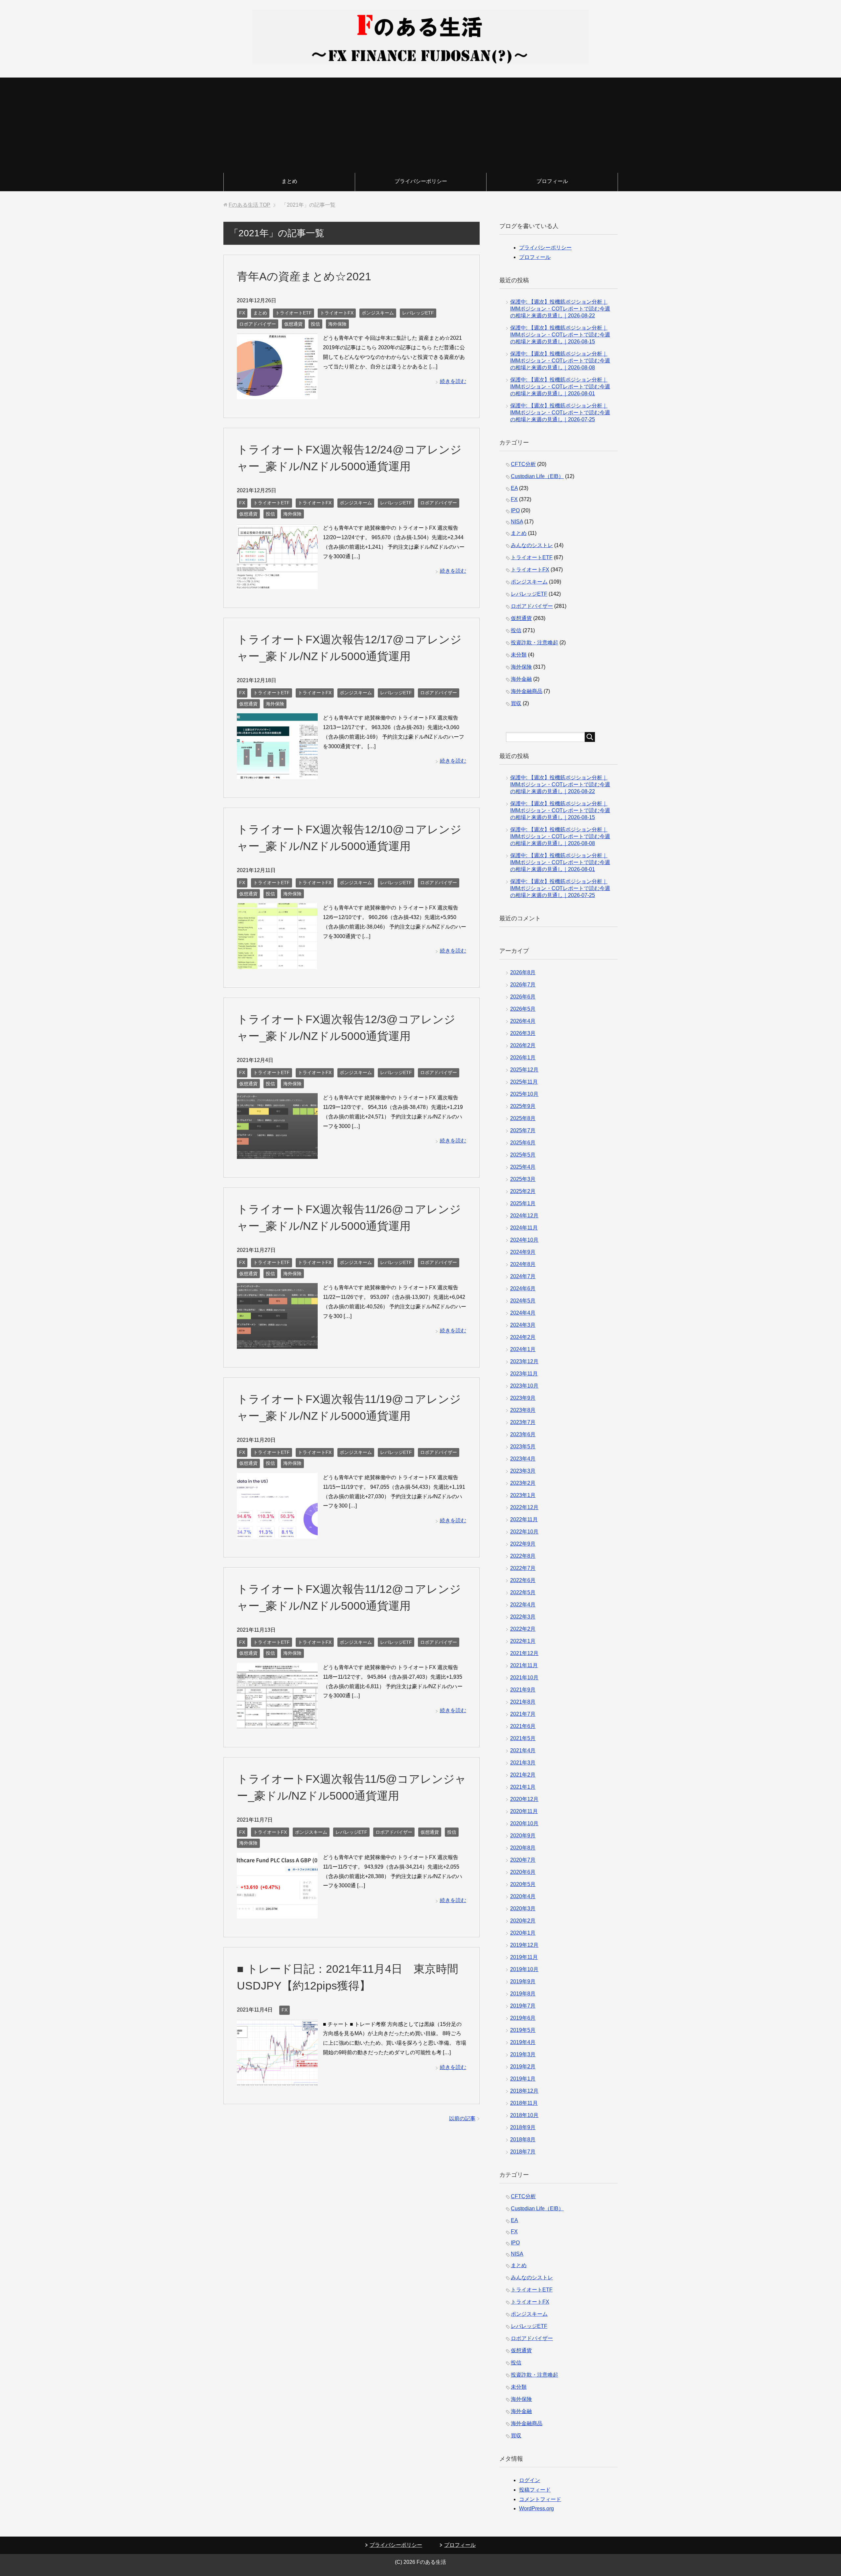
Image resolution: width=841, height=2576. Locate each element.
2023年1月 (523, 1495)
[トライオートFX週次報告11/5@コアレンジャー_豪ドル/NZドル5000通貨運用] (277, 1913)
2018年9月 (523, 2127)
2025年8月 (523, 1118)
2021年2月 (523, 1775)
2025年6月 (523, 1143)
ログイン (530, 2480)
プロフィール (552, 181)
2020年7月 (523, 1860)
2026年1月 (523, 1058)
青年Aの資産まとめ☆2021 (304, 276)
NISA (517, 522)
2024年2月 (523, 1337)
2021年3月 (523, 1763)
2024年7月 (523, 1276)
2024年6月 (523, 1288)
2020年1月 (523, 1933)
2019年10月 (524, 1969)
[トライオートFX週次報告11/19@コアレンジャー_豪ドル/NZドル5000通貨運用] (277, 1534)
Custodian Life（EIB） (537, 476)
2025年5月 (523, 1155)
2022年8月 (523, 1556)
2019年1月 (523, 2079)
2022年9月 (523, 1544)
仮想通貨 (293, 324)
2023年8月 (523, 1410)
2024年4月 (523, 1313)
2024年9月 (523, 1252)
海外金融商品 (527, 691)
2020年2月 (523, 1921)
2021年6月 (523, 1726)
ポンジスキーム (378, 313)
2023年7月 (523, 1422)
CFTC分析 (523, 464)
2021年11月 (524, 1665)
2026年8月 (523, 972)
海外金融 (521, 679)
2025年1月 (523, 1203)
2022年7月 (523, 1568)
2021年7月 (523, 1714)
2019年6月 (523, 2018)
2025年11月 (524, 1082)
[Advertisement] (420, 124)
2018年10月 (524, 2115)
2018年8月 (523, 2139)
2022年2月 (523, 1629)
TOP (250, 205)
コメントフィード (540, 2499)
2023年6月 (523, 1434)
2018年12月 (524, 2091)
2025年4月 (523, 1167)
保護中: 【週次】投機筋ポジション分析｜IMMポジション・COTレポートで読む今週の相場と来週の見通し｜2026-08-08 (560, 361)
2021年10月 (524, 1678)
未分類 (519, 655)
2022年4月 (523, 1605)
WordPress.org (536, 2508)
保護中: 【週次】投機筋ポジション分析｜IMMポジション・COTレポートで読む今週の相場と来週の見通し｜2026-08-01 (560, 387)
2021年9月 (523, 1690)
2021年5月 (523, 1738)
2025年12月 (524, 1070)
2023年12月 (524, 1361)
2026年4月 (523, 1021)
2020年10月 (524, 1823)
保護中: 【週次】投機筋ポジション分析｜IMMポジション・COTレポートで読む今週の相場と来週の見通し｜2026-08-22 (560, 309)
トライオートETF (294, 313)
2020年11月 (524, 1811)
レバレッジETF (418, 313)
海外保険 (337, 324)
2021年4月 (523, 1750)
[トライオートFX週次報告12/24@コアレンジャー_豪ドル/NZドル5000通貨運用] (277, 584)
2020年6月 (523, 1872)
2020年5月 (523, 1884)
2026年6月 (523, 997)
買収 (516, 703)
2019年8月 (523, 1994)
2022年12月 (524, 1507)
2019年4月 (523, 2042)
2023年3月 (523, 1471)
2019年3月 (523, 2054)
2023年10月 (524, 1386)
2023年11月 (524, 1374)
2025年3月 (523, 1179)
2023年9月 (523, 1398)
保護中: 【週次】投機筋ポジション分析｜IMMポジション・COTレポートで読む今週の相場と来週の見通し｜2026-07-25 (560, 413)
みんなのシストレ (532, 545)
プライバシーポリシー (421, 181)
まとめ (289, 181)
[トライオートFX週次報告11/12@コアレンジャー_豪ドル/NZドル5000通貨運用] (277, 1724)
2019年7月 (523, 2006)
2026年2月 (523, 1045)
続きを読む (453, 381)
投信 (315, 324)
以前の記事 (462, 2118)
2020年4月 (523, 1896)
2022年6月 (523, 1580)
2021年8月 (523, 1702)
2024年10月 (524, 1240)
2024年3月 (523, 1325)
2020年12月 (524, 1799)
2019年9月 (523, 1981)
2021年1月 (523, 1787)
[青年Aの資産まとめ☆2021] (277, 394)
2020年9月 (523, 1836)
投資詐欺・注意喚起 (534, 643)
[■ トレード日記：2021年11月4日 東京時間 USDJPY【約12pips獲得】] (277, 2080)
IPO (515, 510)
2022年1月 (523, 1641)
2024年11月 (524, 1228)
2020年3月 (523, 1909)
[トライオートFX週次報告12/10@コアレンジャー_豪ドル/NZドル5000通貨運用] (277, 964)
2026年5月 (523, 1009)
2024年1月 (523, 1349)
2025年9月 (523, 1106)
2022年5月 (523, 1592)
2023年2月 (523, 1483)
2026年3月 (523, 1033)
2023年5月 (523, 1447)
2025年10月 (524, 1094)
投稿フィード (535, 2490)
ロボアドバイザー (258, 324)
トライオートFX (337, 313)
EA (514, 488)
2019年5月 (523, 2030)
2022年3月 (523, 1617)
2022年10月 (524, 1532)
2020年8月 (523, 1848)
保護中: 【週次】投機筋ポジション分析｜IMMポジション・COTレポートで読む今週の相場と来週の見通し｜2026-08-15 (560, 335)
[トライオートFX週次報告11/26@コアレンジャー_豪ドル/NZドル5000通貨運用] (277, 1344)
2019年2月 (523, 2067)
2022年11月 (524, 1519)
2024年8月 (523, 1264)
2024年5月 (523, 1301)
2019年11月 (524, 1957)
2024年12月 (524, 1216)
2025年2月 (523, 1191)
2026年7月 (523, 985)
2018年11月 (524, 2103)
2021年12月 (524, 1653)
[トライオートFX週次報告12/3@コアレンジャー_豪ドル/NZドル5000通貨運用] (277, 1154)
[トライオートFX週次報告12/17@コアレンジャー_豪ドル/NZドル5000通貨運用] (277, 774)
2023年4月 (523, 1459)
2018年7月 (523, 2152)
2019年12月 (524, 1945)
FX (242, 313)
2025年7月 (523, 1130)
